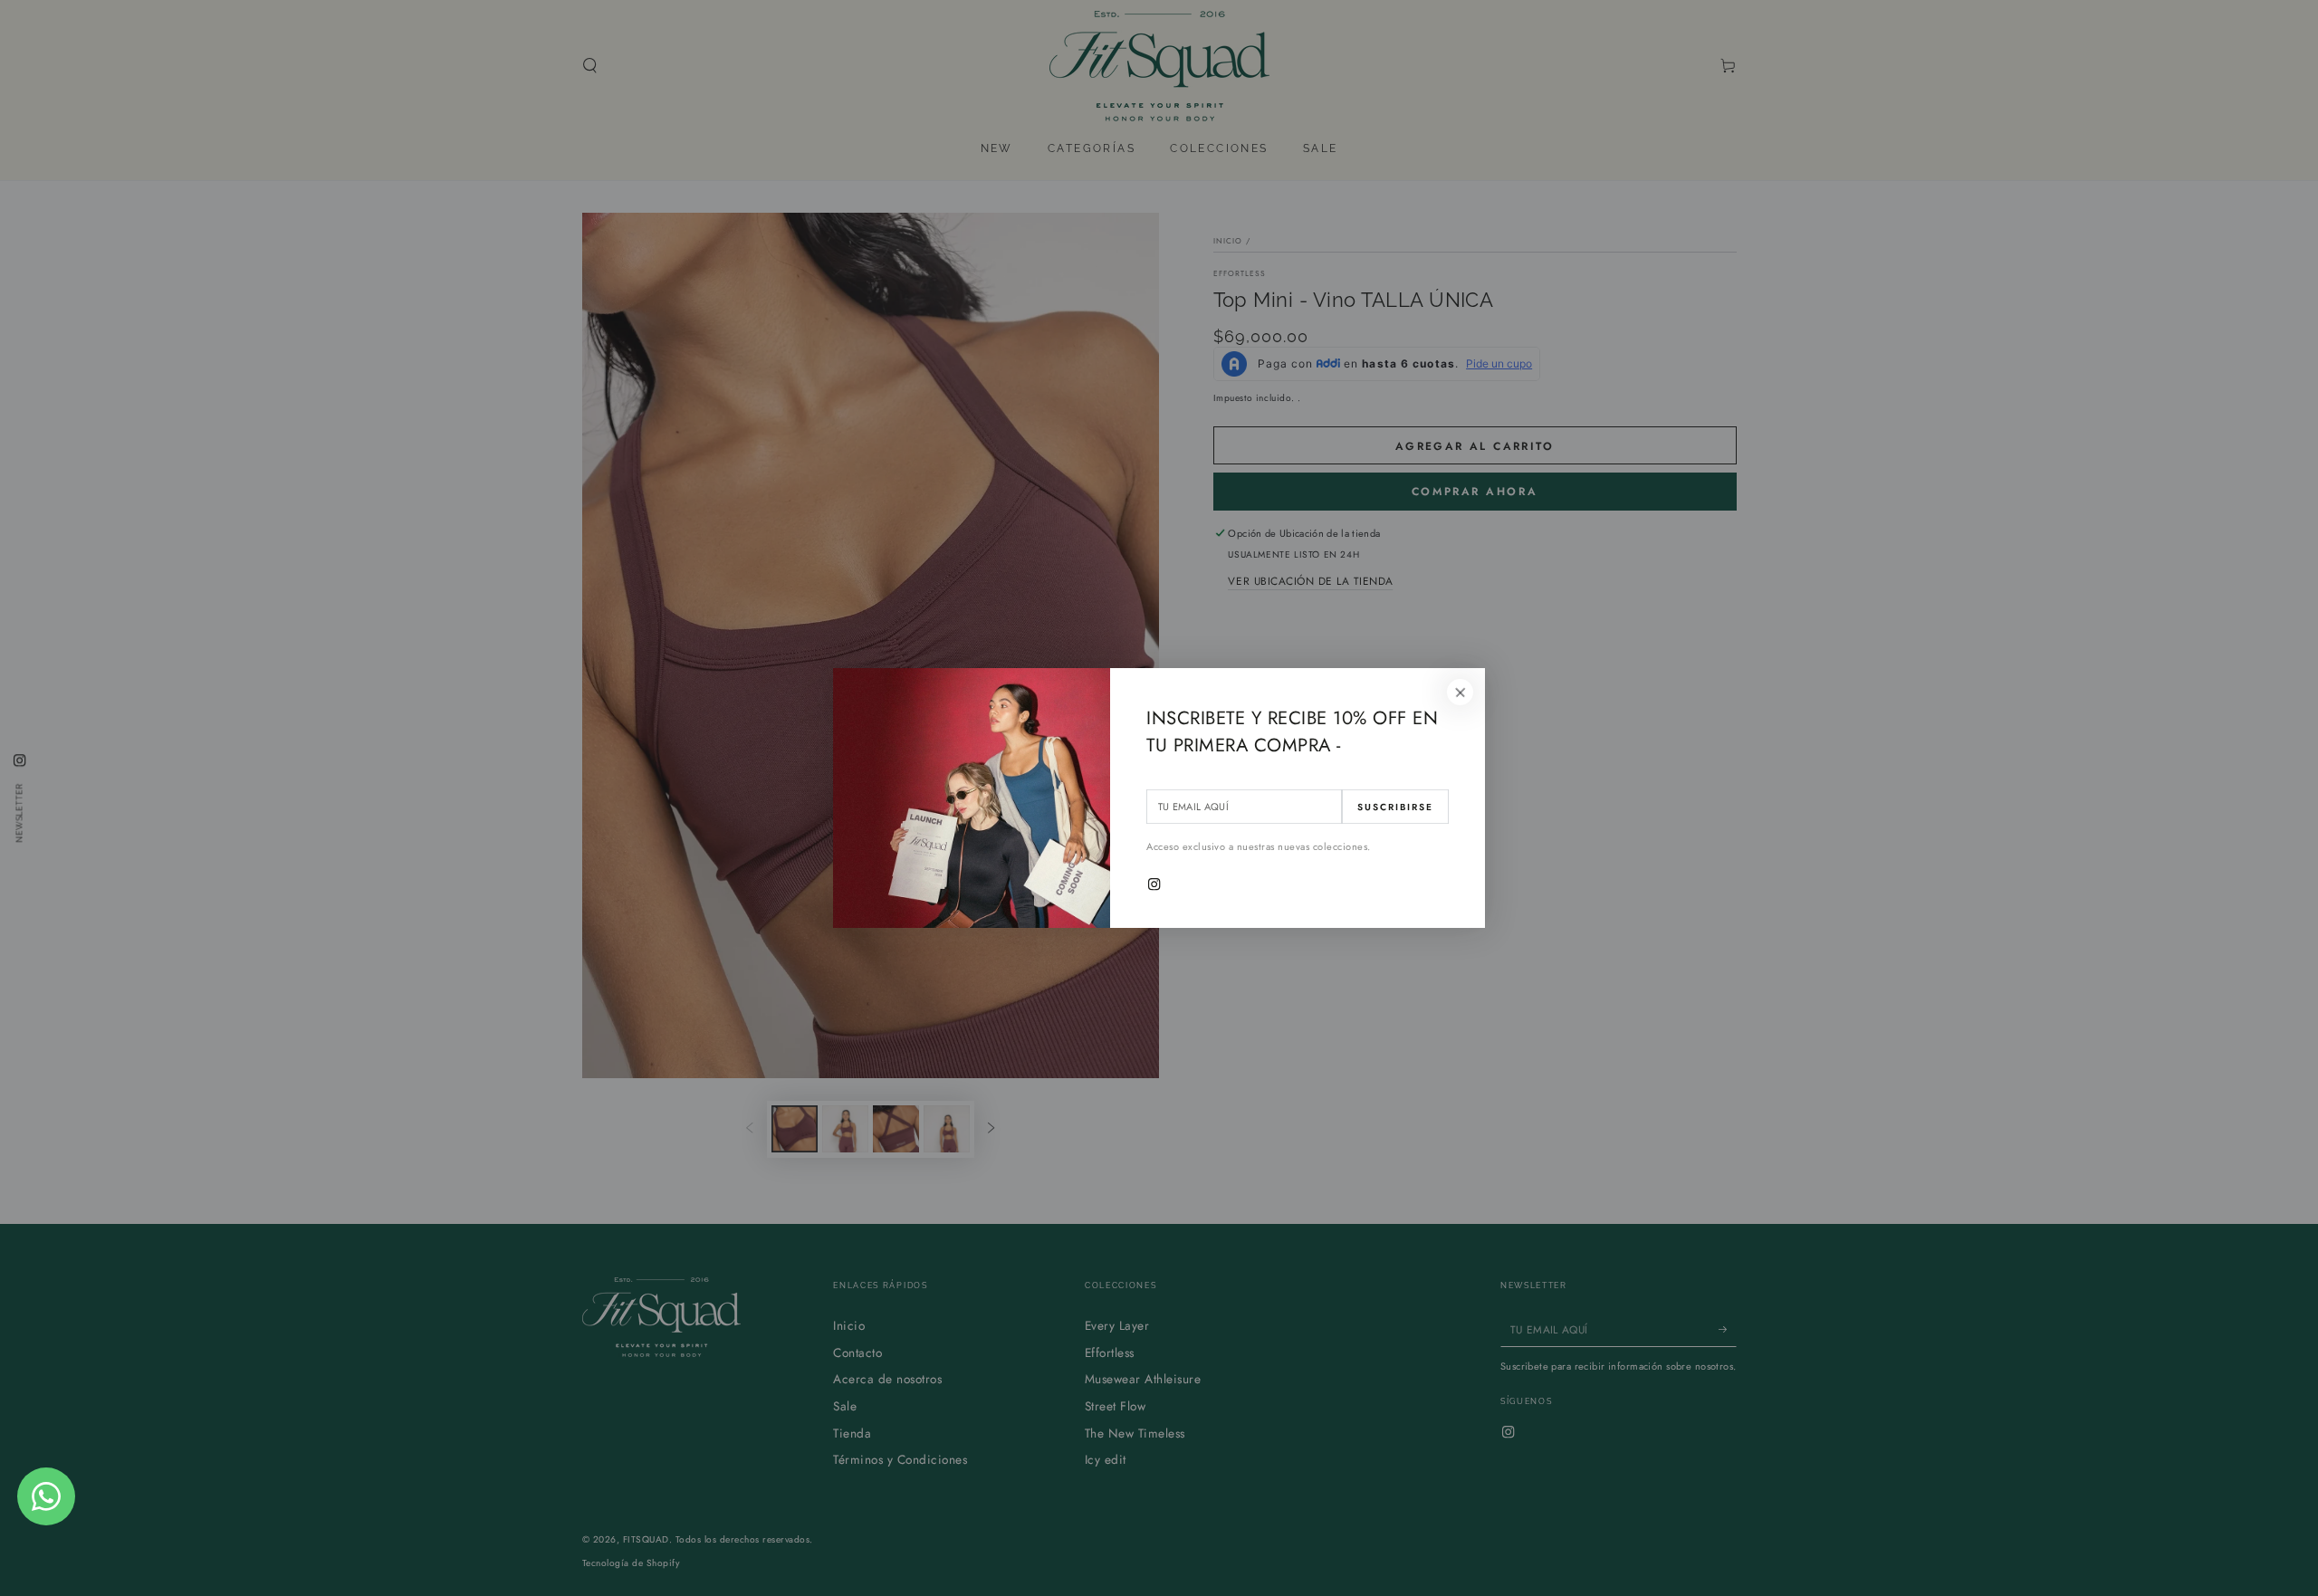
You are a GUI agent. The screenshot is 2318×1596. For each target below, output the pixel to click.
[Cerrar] (1460, 692)
